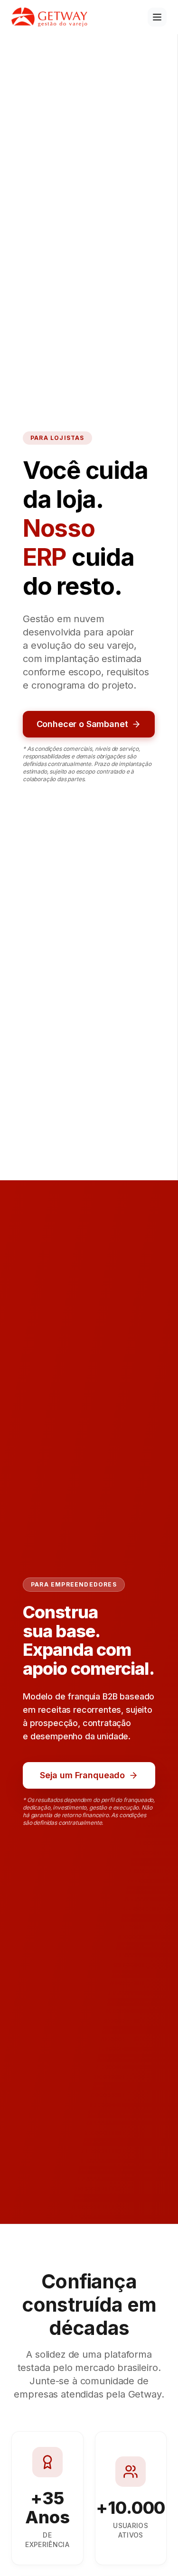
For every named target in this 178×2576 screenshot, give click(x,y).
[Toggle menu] (157, 17)
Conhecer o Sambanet (82, 724)
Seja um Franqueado (82, 1775)
